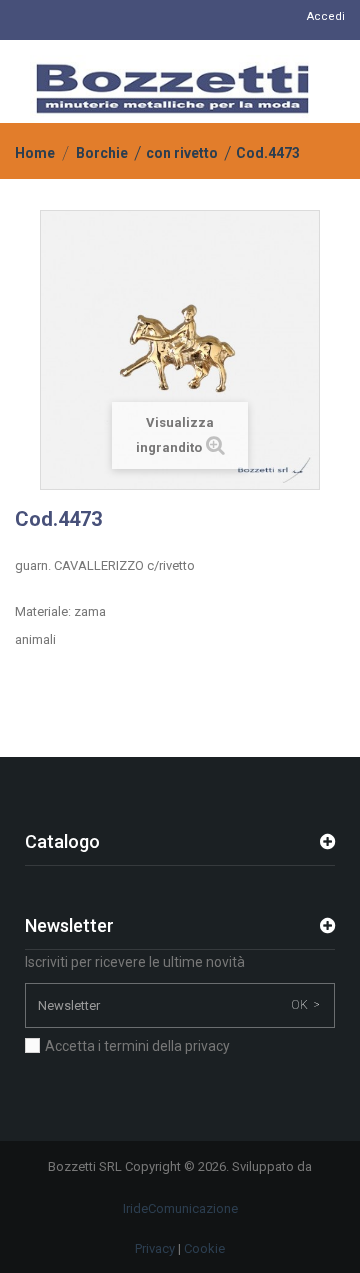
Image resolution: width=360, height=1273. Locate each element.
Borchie (102, 153)
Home (35, 153)
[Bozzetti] (172, 89)
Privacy (155, 1248)
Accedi (326, 16)
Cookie (204, 1248)
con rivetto (182, 153)
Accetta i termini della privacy (137, 1046)
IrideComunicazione (180, 1208)
